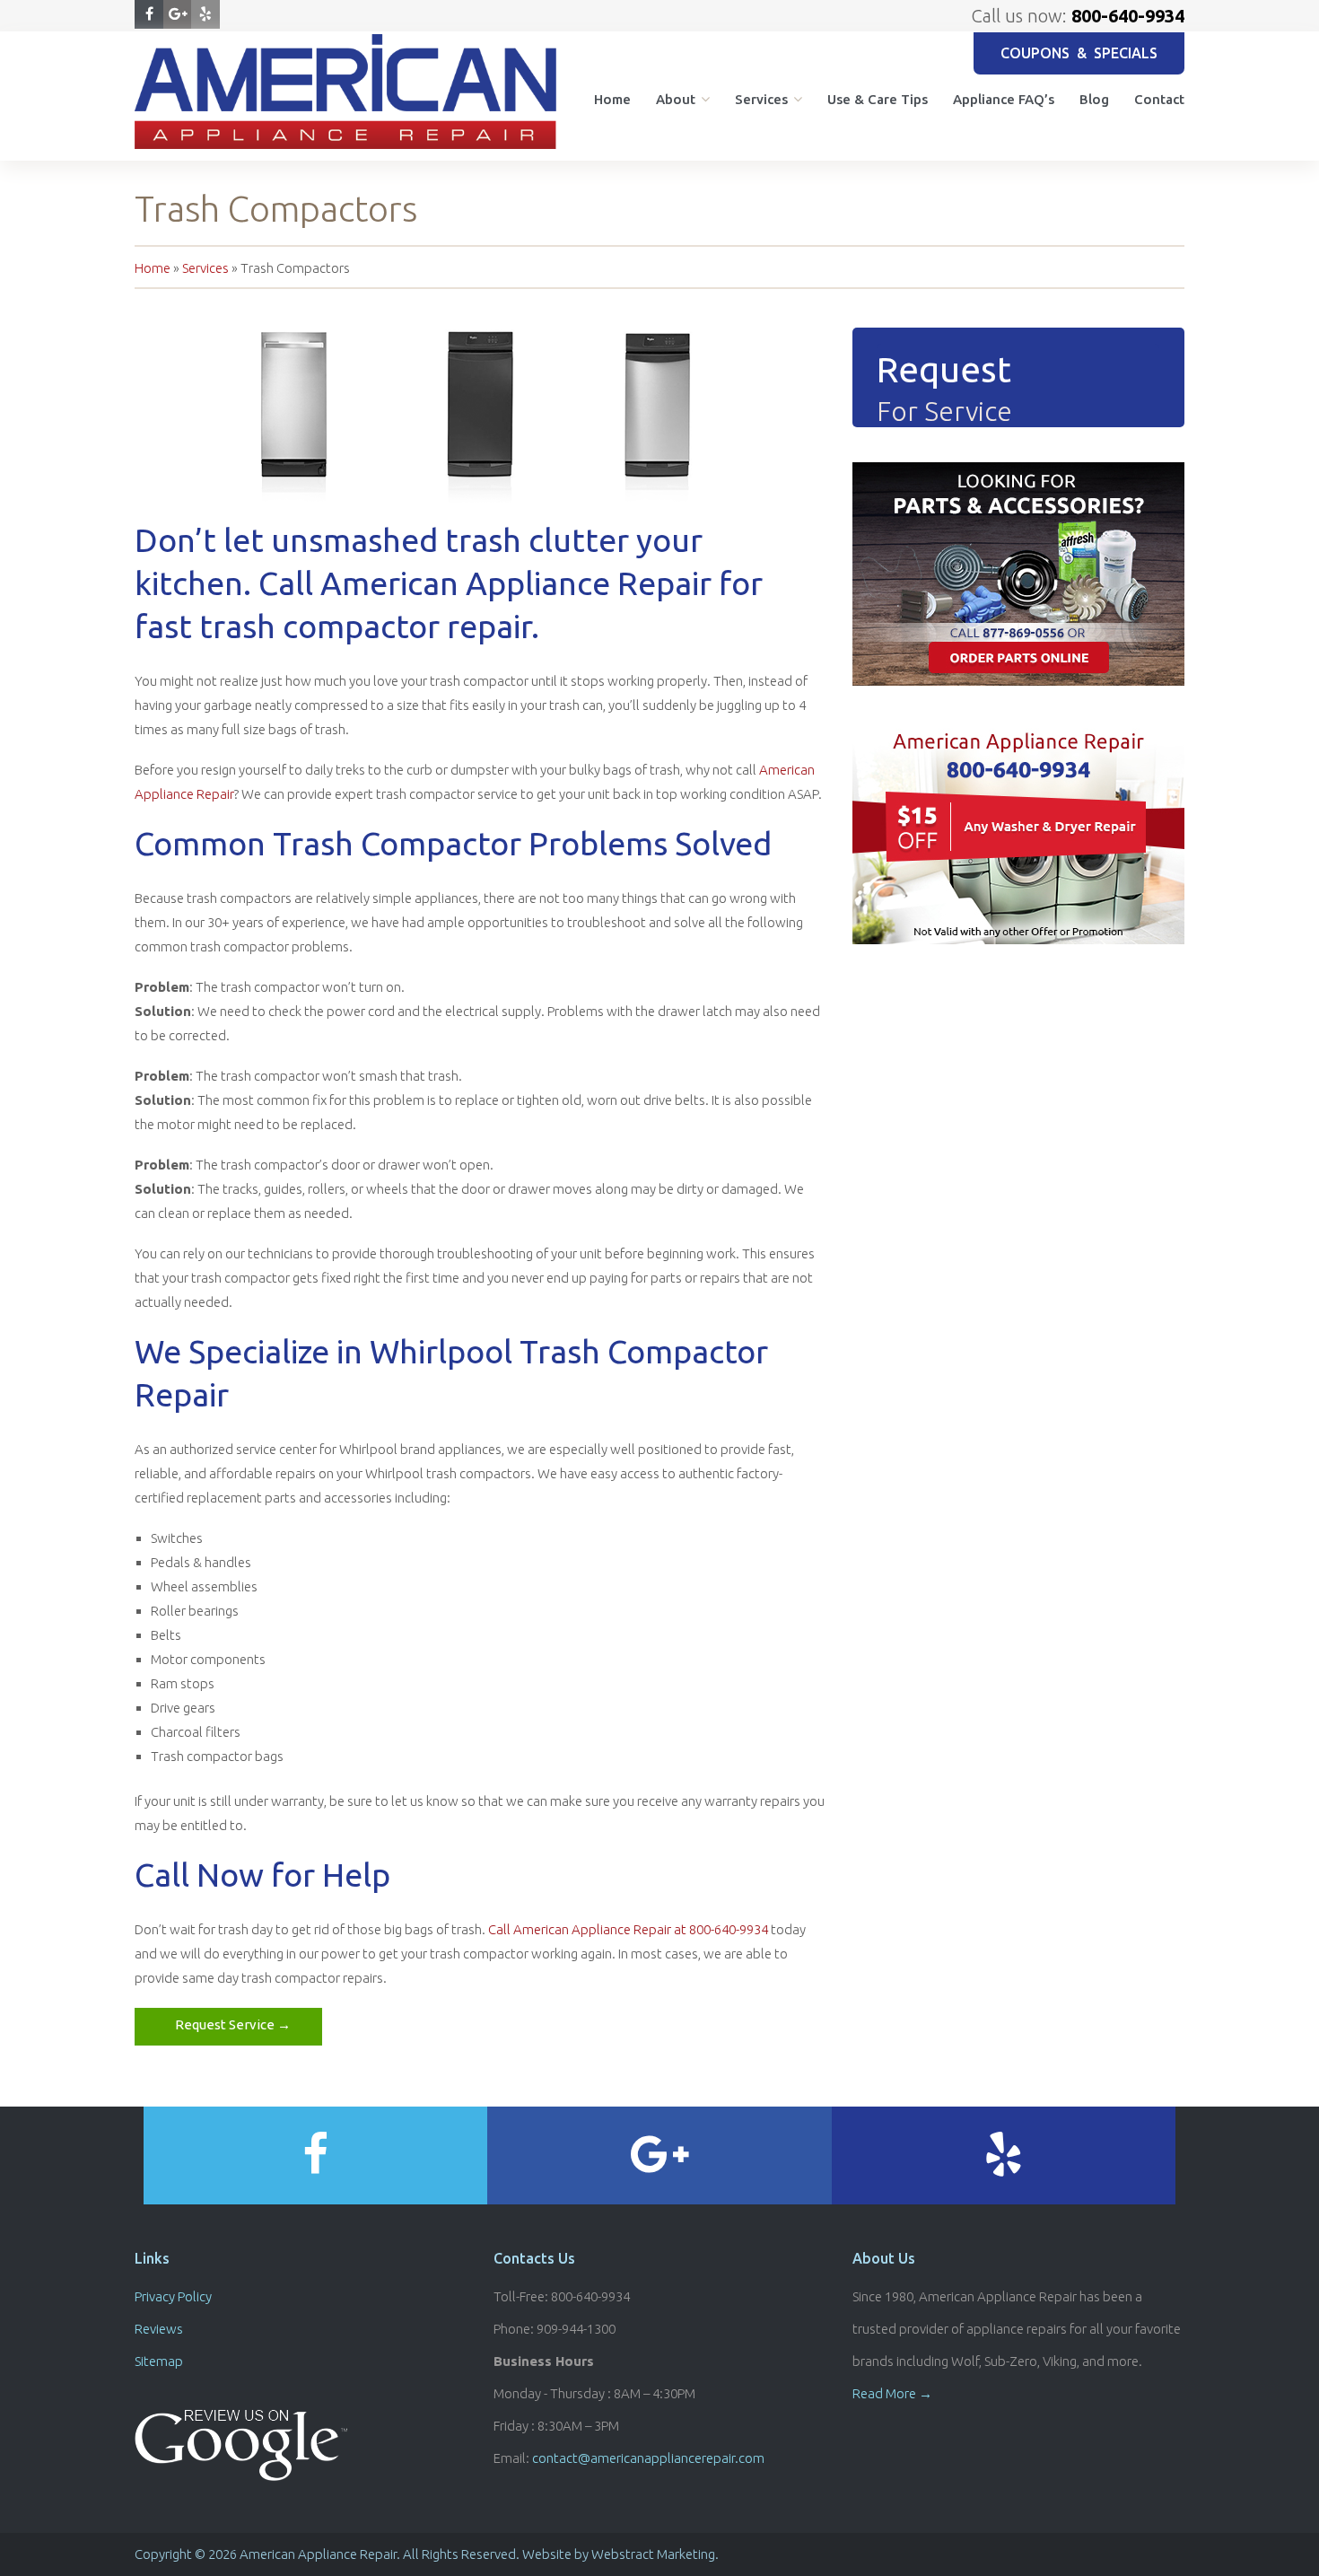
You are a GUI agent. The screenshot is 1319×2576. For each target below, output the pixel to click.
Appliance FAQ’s (1004, 99)
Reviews (159, 2329)
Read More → (892, 2393)
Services (761, 99)
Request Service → (233, 2024)
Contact (1159, 99)
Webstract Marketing (653, 2554)
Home (612, 99)
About (676, 99)
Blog (1094, 99)
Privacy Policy (173, 2296)
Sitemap (159, 2361)
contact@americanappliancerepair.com (648, 2458)
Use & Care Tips (878, 99)
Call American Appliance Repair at (628, 1929)
